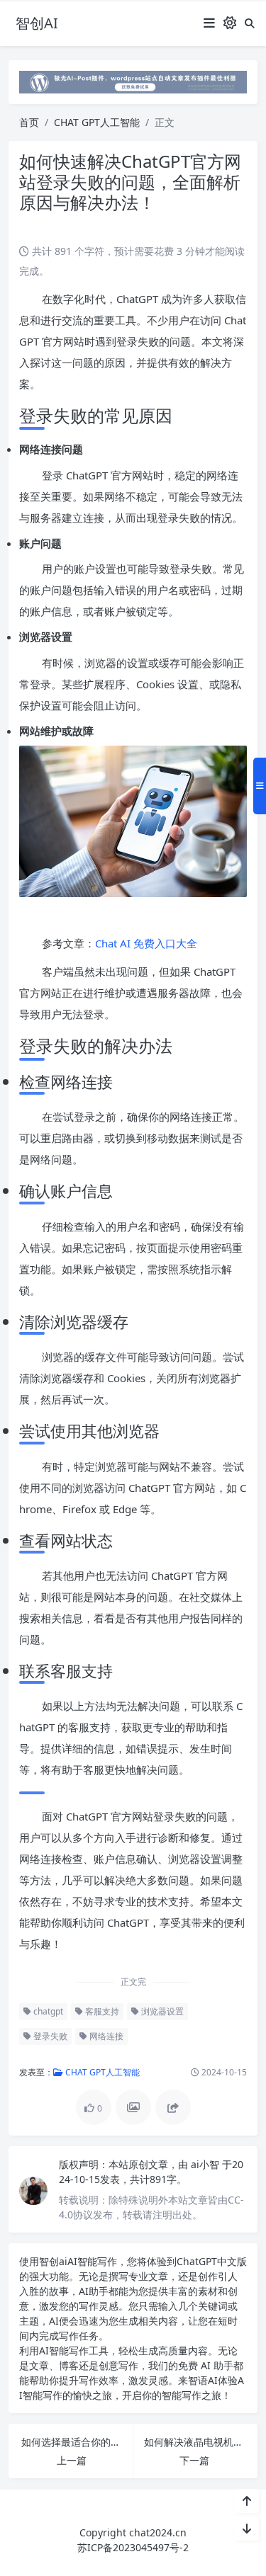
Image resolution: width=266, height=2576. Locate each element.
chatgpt (47, 2011)
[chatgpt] (133, 81)
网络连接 (105, 2036)
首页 (29, 122)
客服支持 (101, 2011)
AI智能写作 (92, 2261)
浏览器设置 (161, 2011)
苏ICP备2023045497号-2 (133, 2547)
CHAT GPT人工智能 (97, 122)
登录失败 (49, 2036)
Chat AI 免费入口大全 (146, 943)
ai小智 (206, 2164)
